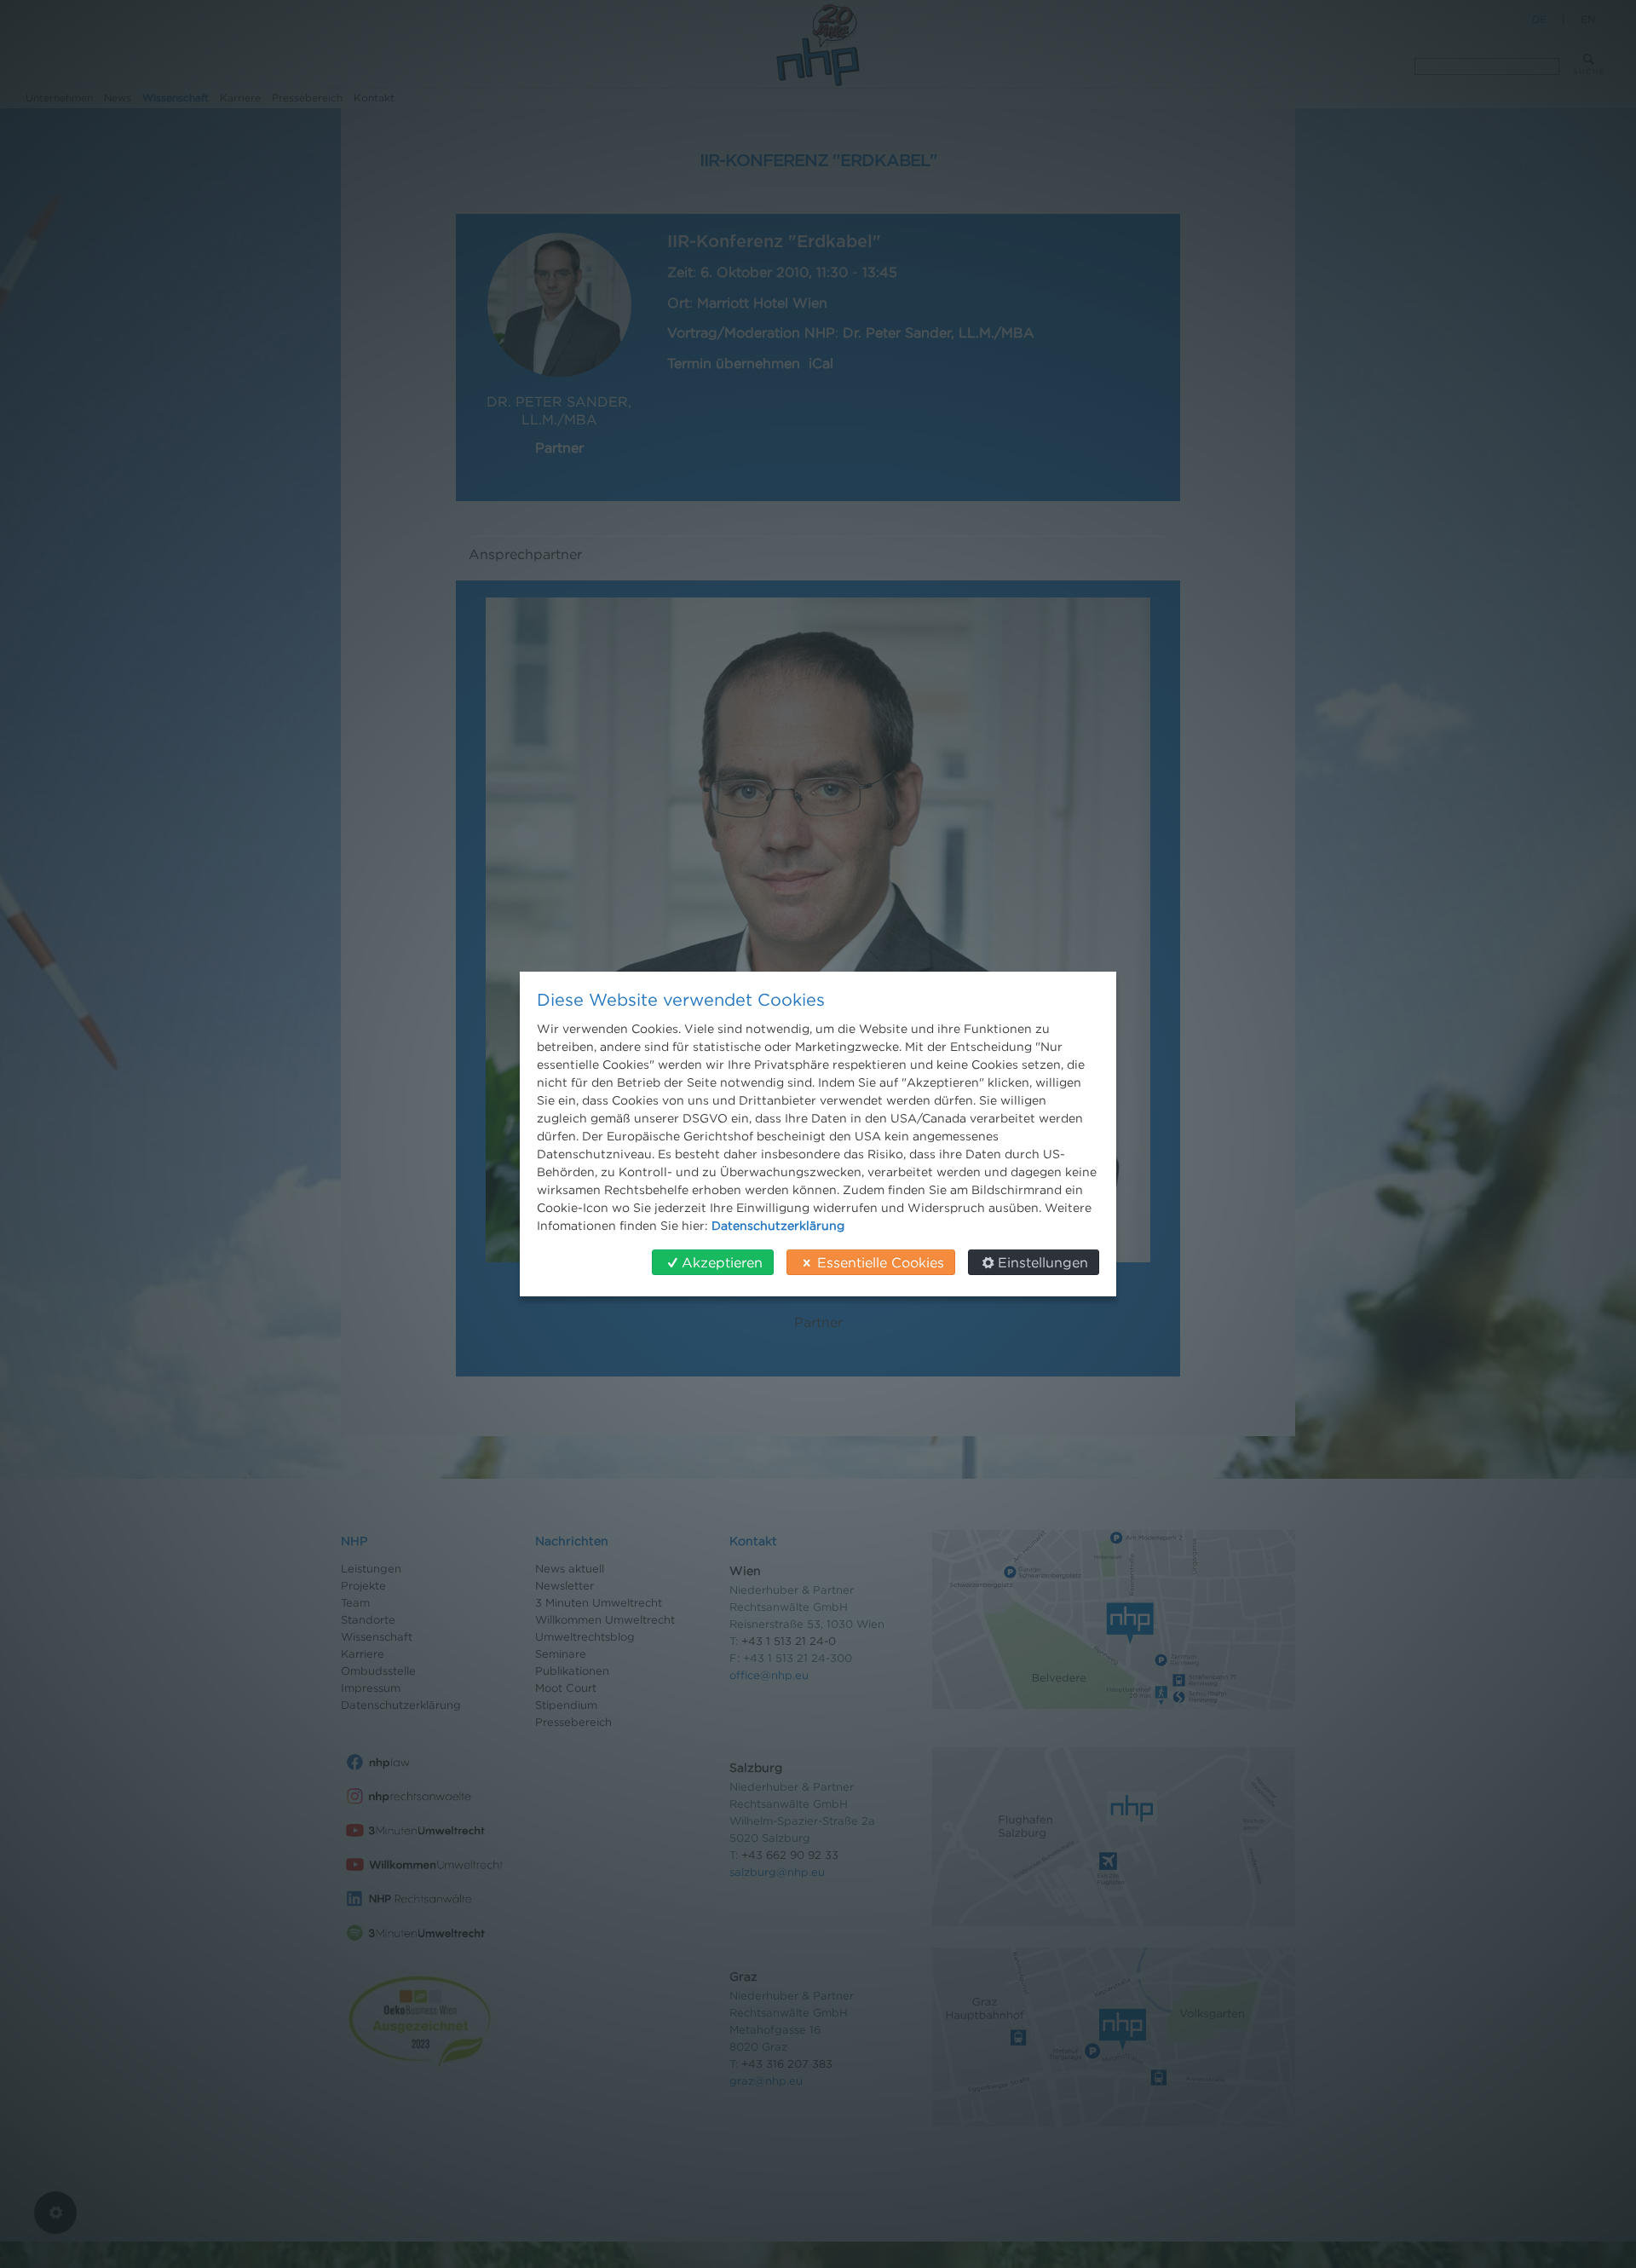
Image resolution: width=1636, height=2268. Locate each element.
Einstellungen (1043, 1262)
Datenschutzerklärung (778, 1225)
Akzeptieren (722, 1262)
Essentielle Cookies (881, 1262)
